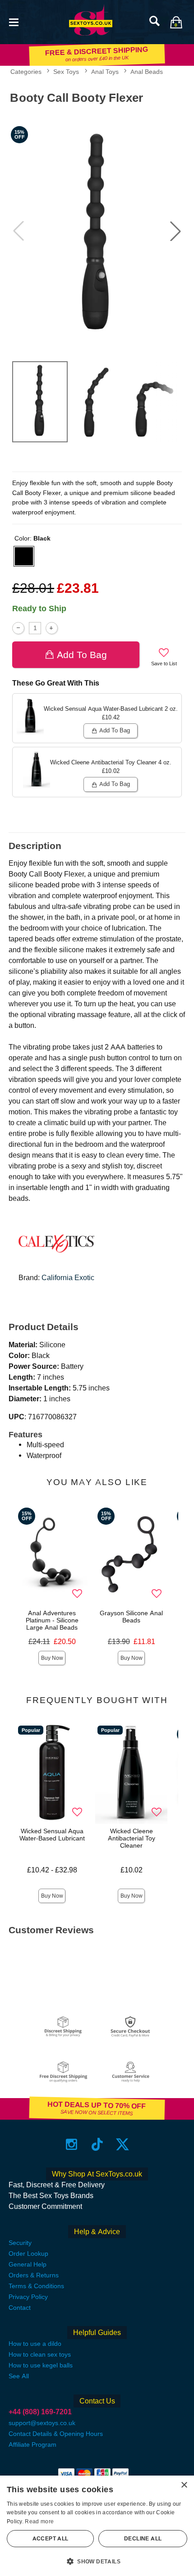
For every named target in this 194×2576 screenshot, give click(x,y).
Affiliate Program (32, 2444)
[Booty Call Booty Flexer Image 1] (97, 231)
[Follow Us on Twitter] (122, 2144)
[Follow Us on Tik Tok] (97, 2144)
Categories (26, 72)
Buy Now (52, 1658)
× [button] (184, 2485)
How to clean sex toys (40, 2354)
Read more (39, 2521)
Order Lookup (28, 2253)
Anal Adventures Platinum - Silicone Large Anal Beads (52, 1620)
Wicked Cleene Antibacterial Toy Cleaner (132, 1838)
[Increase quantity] (52, 628)
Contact (20, 2308)
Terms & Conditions (36, 2286)
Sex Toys (66, 72)
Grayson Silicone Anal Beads (131, 1617)
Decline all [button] (143, 2539)
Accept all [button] (51, 2539)
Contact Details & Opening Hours (56, 2434)
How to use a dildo (35, 2344)
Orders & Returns (34, 2275)
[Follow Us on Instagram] (72, 2144)
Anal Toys (105, 72)
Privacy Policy (28, 2297)
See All (19, 2376)
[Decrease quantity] (18, 628)
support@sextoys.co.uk (42, 2423)
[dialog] (97, 2526)
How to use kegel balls (41, 2365)
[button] (14, 21)
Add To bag (82, 655)
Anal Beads (147, 72)
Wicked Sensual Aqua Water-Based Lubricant (52, 1835)
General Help (28, 2264)
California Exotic (68, 1278)
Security (20, 2243)
